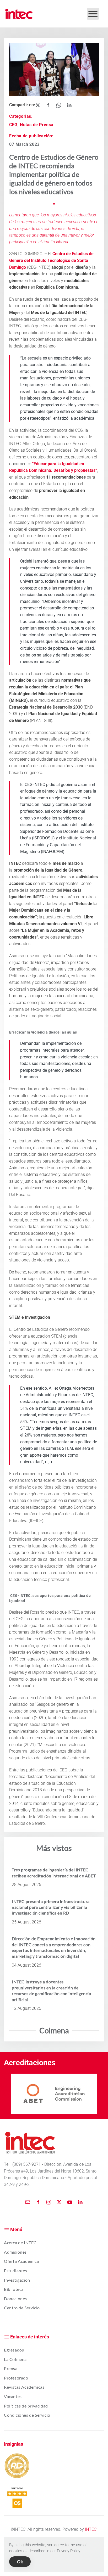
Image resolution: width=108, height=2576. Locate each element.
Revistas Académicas (24, 2387)
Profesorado (16, 2378)
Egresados (14, 2350)
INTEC (91, 2529)
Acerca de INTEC (20, 2243)
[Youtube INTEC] (70, 2202)
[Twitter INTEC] (59, 2202)
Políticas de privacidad (26, 2406)
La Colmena (15, 2359)
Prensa (11, 2368)
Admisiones (15, 2252)
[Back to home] (19, 14)
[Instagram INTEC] (49, 2202)
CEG (13, 125)
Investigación (17, 2280)
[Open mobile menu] (93, 14)
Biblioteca (14, 2289)
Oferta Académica (21, 2261)
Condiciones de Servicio (27, 2415)
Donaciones (15, 2299)
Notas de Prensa (37, 125)
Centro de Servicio (22, 2308)
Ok (20, 2561)
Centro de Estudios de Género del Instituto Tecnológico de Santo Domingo (51, 260)
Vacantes (13, 2396)
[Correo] (28, 2202)
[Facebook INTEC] (38, 2202)
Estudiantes (16, 2271)
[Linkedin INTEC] (80, 2202)
